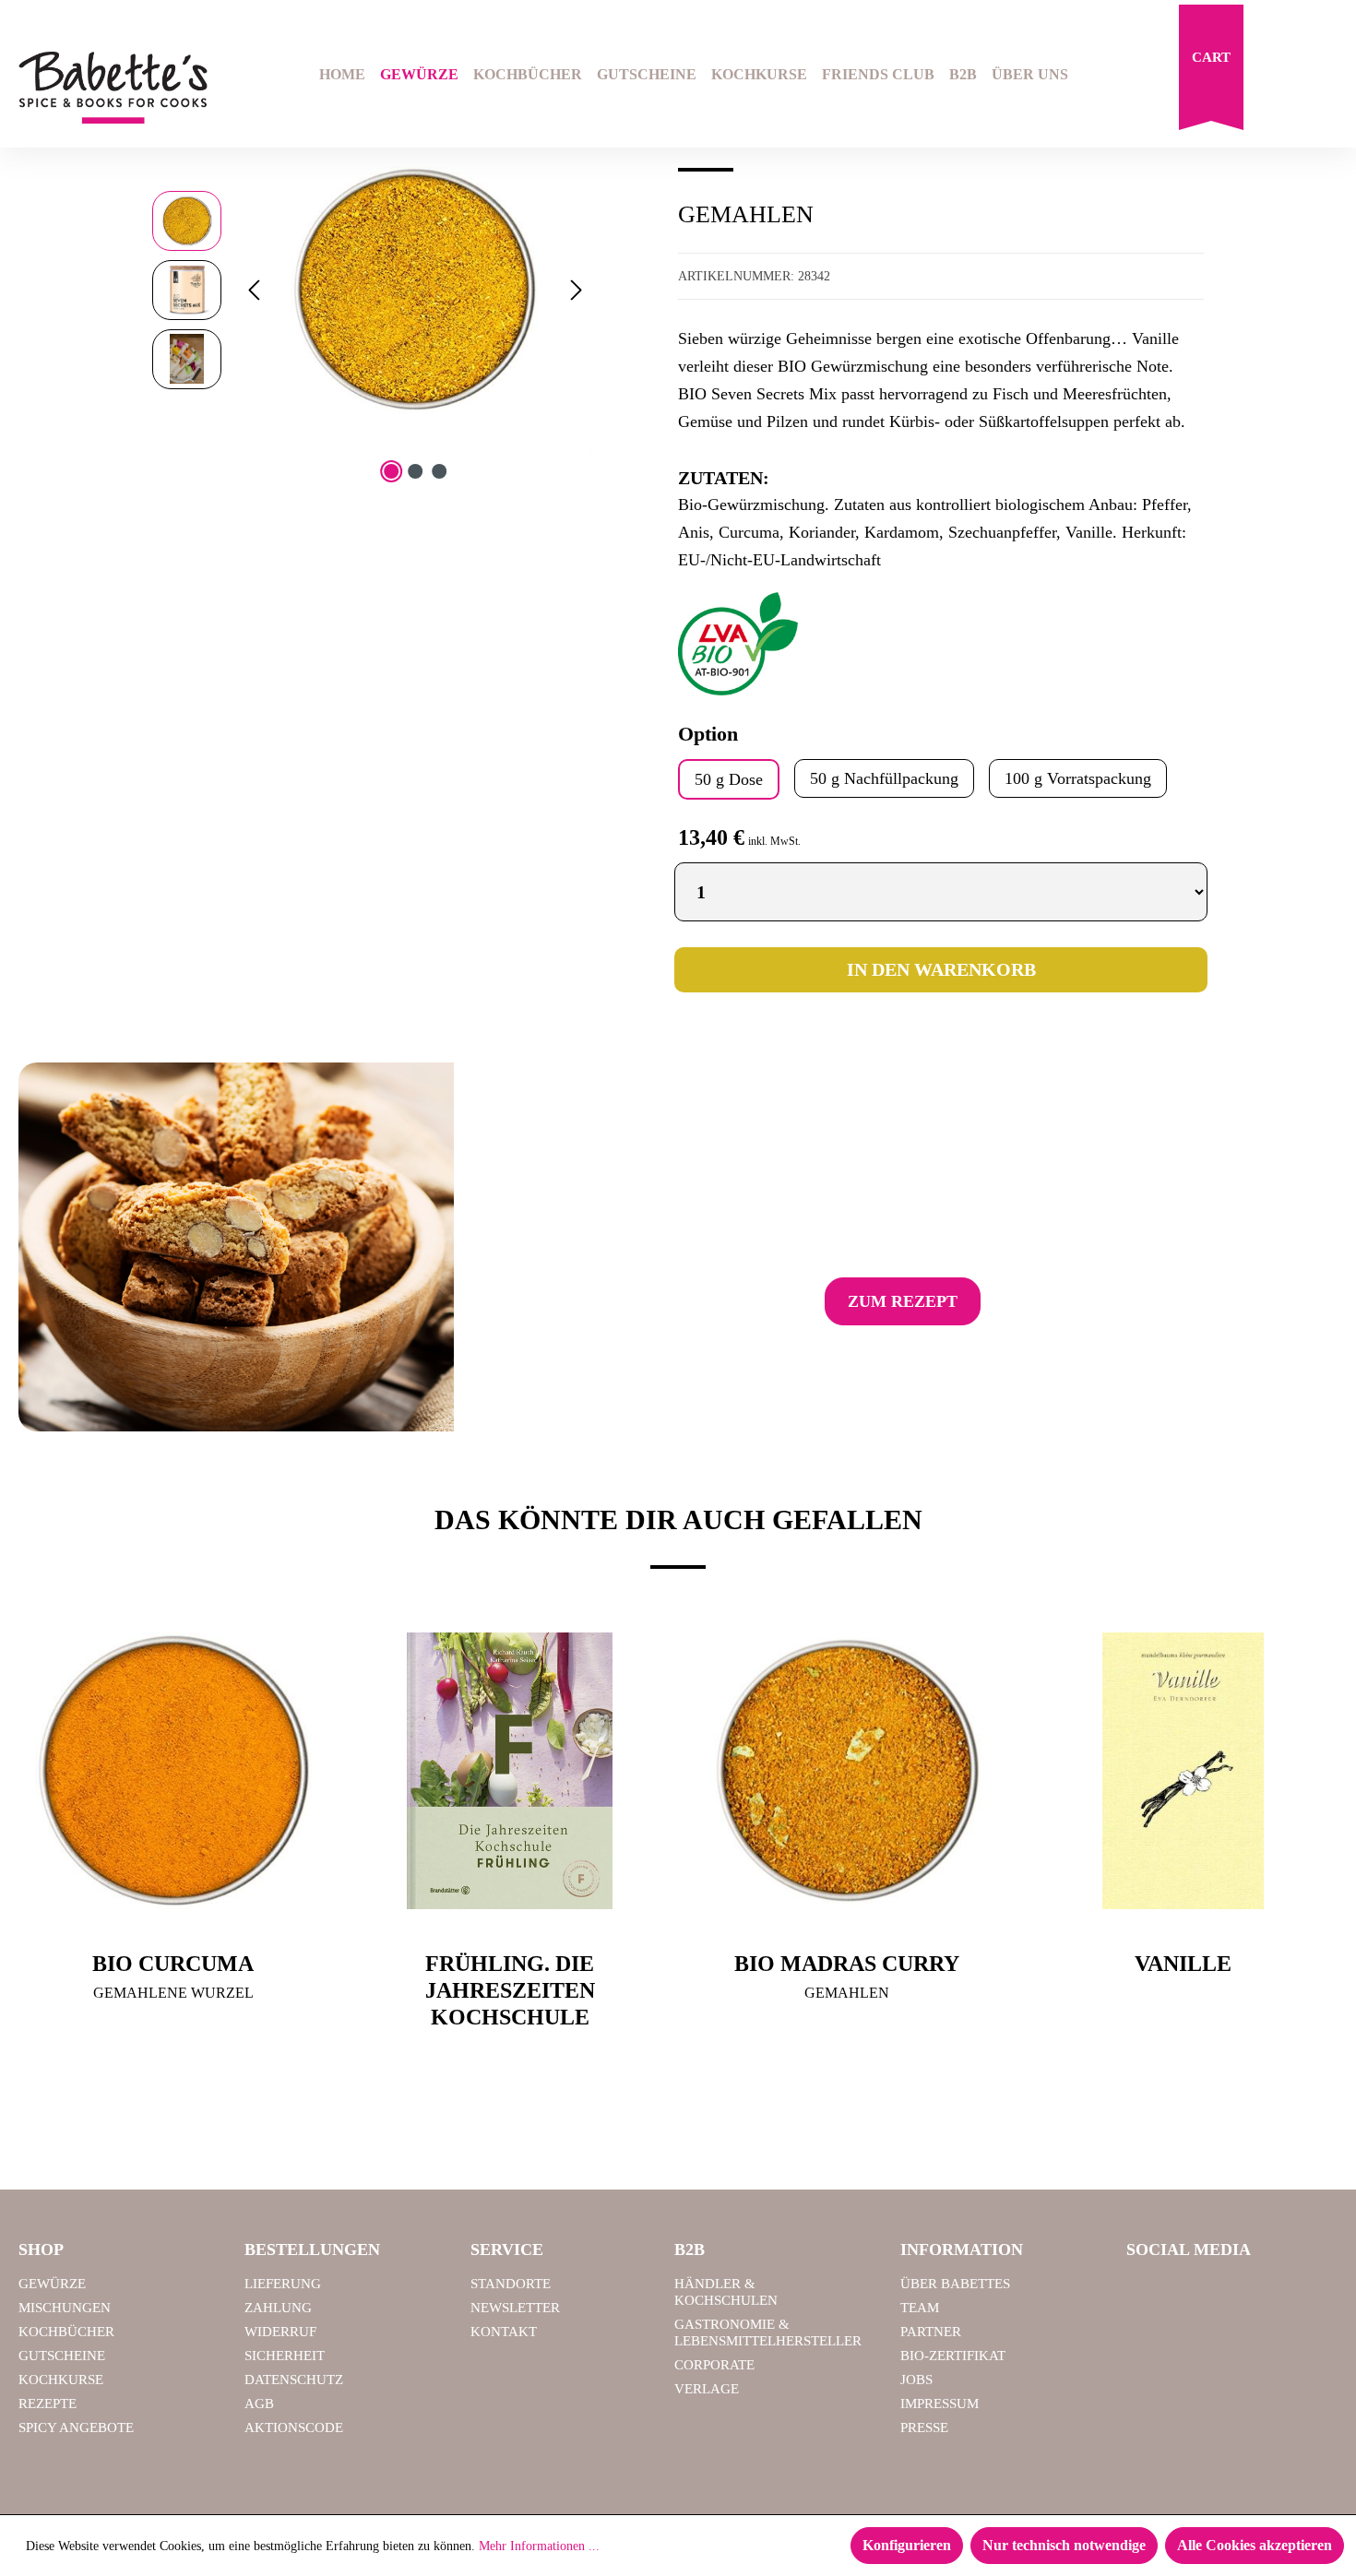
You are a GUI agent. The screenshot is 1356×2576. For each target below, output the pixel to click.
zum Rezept (903, 1301)
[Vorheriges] (254, 290)
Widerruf (280, 2332)
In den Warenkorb (941, 969)
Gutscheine (62, 2356)
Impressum (940, 2404)
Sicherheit (285, 2356)
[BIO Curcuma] (173, 1771)
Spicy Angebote (76, 2428)
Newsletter (515, 2308)
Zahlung (278, 2308)
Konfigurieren (907, 2545)
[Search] (1279, 77)
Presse (924, 2428)
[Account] (1326, 77)
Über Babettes (955, 2284)
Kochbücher (66, 2332)
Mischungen (65, 2308)
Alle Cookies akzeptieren (1255, 2545)
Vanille (1183, 1964)
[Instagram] (1195, 2292)
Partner (931, 2332)
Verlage (707, 2389)
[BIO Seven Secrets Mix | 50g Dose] (415, 290)
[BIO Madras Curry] (846, 1771)
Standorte (511, 2284)
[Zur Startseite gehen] (113, 88)
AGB (259, 2404)
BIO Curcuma (173, 1964)
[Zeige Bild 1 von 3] (391, 471)
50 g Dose (729, 779)
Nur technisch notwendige (1064, 2545)
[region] (371, 290)
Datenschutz (294, 2380)
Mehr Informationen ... (539, 2546)
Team (920, 2308)
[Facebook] (1148, 2292)
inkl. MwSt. (774, 841)
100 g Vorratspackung (1078, 778)
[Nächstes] (577, 290)
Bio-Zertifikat (953, 2356)
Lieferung (283, 2284)
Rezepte (48, 2404)
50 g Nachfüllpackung (884, 778)
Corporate (714, 2365)
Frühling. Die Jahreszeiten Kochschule (510, 1990)
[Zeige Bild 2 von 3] (415, 471)
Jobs (916, 2380)
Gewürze (52, 2284)
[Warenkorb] (1211, 72)
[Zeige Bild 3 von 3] (439, 471)
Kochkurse (61, 2380)
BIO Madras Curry (847, 1964)
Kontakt (504, 2332)
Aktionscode (294, 2428)
